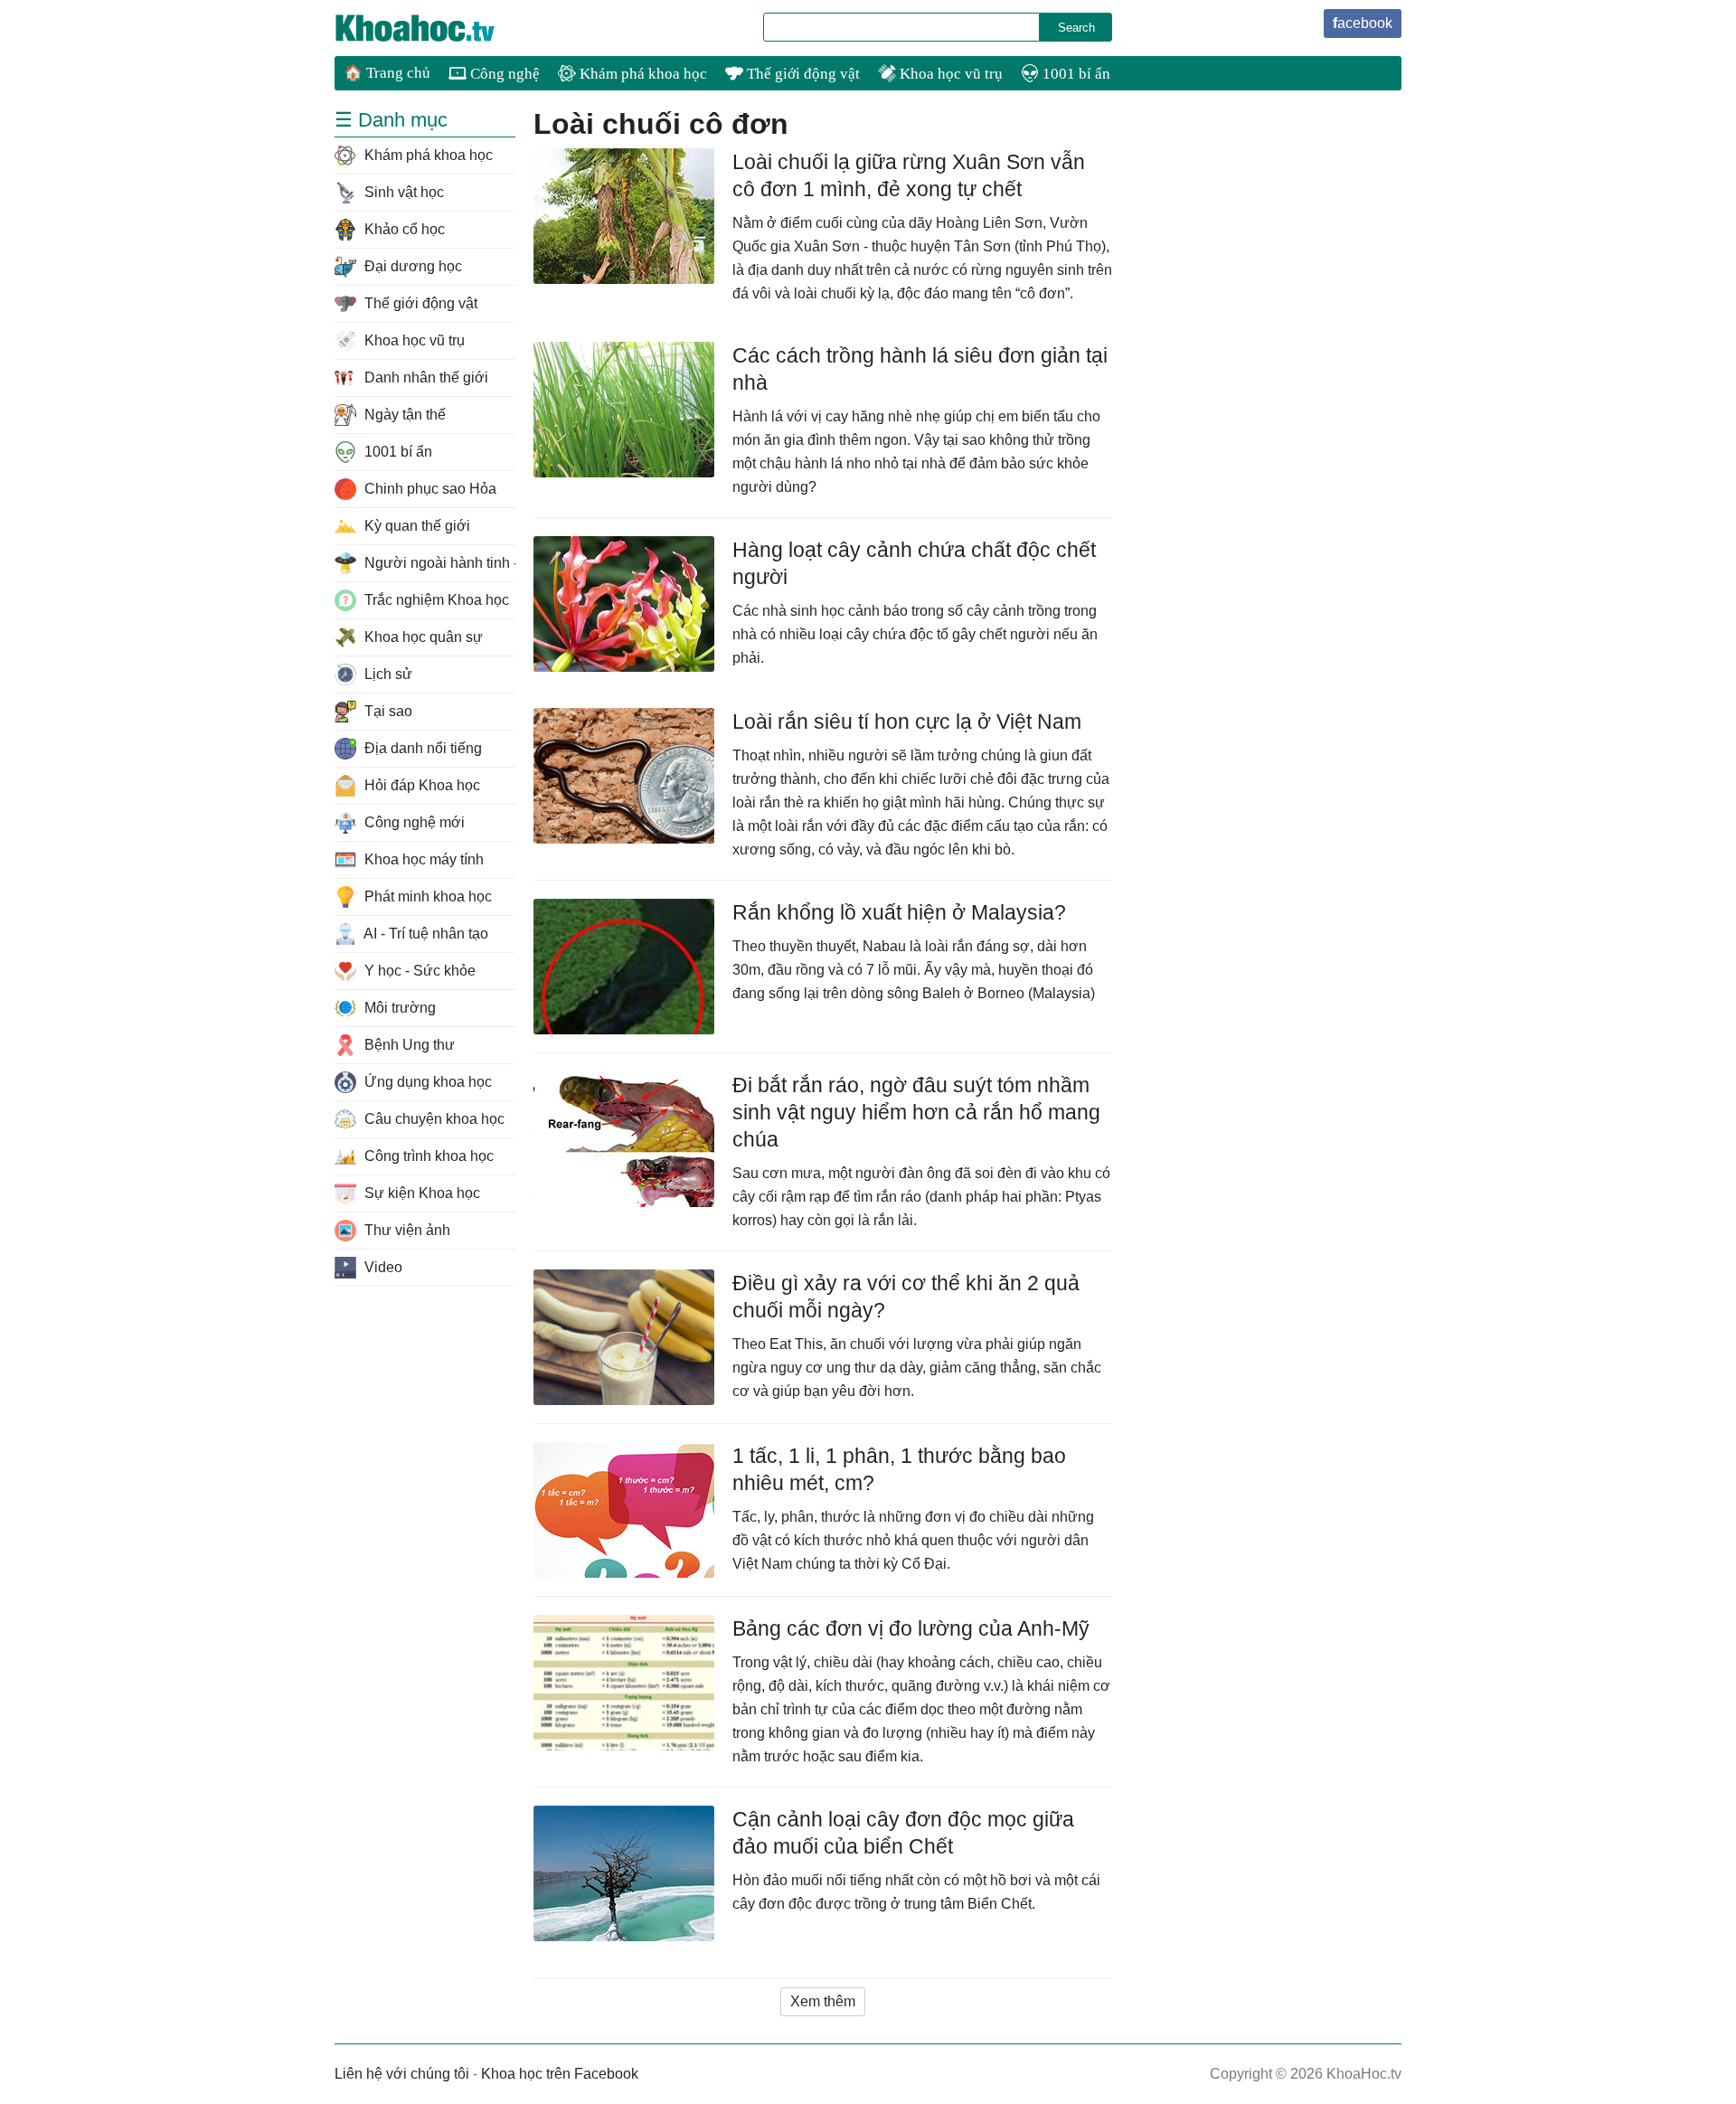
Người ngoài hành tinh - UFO (438, 563)
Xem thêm (823, 2001)
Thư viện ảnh (406, 1230)
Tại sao (387, 711)
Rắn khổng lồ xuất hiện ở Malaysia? (899, 912)
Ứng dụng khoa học (426, 1082)
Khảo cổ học (403, 229)
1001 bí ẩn (1075, 74)
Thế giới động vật (802, 74)
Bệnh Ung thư (408, 1045)
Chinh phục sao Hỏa (429, 489)
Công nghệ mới (413, 822)
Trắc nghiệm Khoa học (435, 600)
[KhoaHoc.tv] (434, 28)
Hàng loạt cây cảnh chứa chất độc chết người (914, 563)
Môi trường (398, 1008)
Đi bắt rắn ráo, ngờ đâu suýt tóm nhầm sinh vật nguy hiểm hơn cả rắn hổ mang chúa (916, 1112)
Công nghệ (503, 74)
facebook (1363, 23)
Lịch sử (387, 674)
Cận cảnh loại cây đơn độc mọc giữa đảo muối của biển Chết (903, 1833)
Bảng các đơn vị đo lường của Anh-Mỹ (911, 1628)
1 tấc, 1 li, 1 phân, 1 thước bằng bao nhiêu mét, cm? (899, 1469)
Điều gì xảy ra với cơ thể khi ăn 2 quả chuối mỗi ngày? (906, 1297)
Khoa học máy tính (422, 859)
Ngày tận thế (403, 415)
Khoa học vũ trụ (949, 74)
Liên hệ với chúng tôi (402, 2074)
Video (382, 1267)
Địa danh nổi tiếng (421, 748)
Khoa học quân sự (422, 637)
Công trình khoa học (427, 1156)
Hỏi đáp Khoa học (420, 785)
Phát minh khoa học (426, 896)
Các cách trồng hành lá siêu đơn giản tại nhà (920, 369)
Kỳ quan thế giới (415, 526)
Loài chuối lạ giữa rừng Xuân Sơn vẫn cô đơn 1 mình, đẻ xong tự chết (909, 175)
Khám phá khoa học (642, 74)
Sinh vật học (402, 192)
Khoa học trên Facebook (560, 2074)
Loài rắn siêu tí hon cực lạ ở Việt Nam (907, 722)
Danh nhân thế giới (425, 377)
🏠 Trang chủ (387, 73)
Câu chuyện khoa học (433, 1119)
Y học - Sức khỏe (418, 971)
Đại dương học (411, 266)
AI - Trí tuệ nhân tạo (425, 934)
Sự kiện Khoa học (420, 1193)
